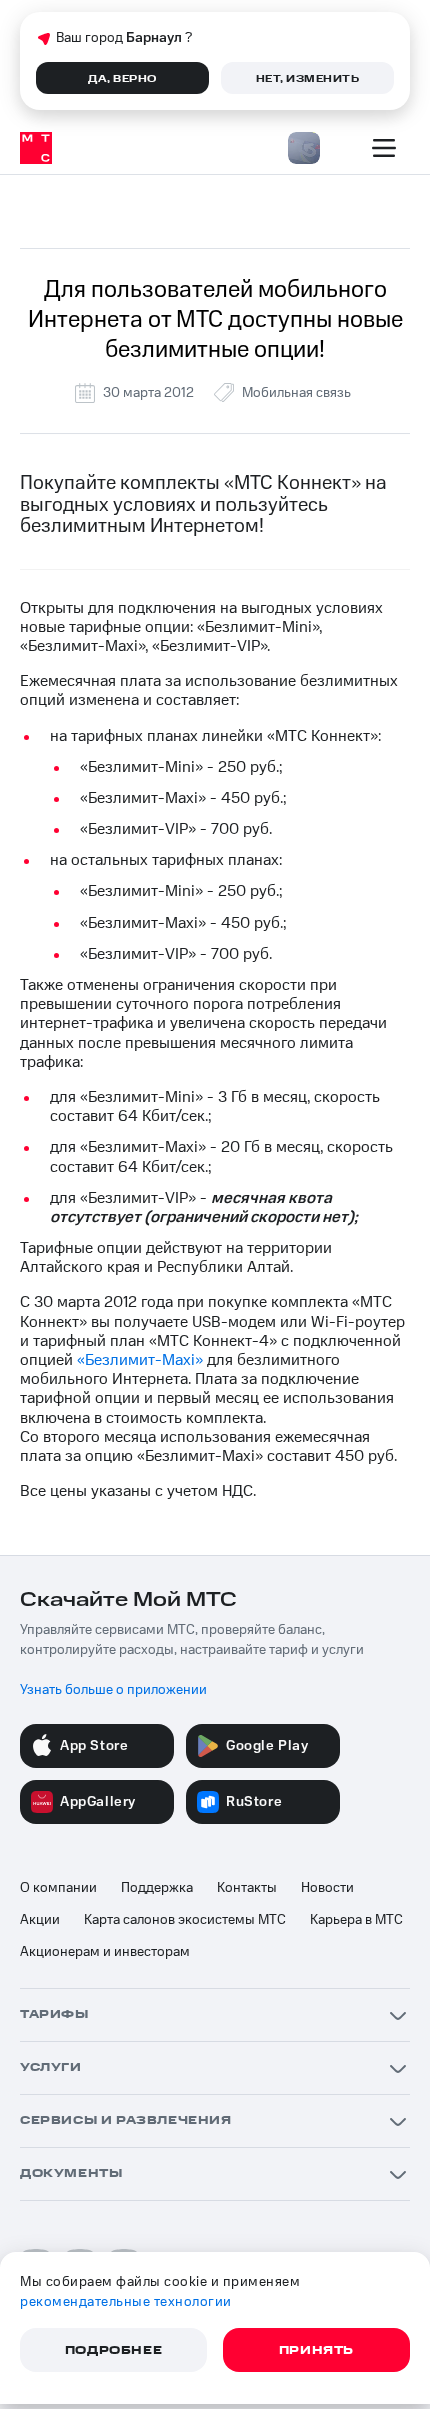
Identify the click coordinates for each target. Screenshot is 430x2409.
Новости (327, 1888)
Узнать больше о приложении (113, 1690)
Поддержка (157, 1888)
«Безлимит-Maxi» (140, 1360)
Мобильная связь (296, 393)
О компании (58, 1888)
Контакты (247, 1888)
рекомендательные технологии (126, 2302)
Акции (40, 1920)
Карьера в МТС (356, 1920)
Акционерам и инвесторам (105, 1952)
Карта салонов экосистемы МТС (185, 1920)
